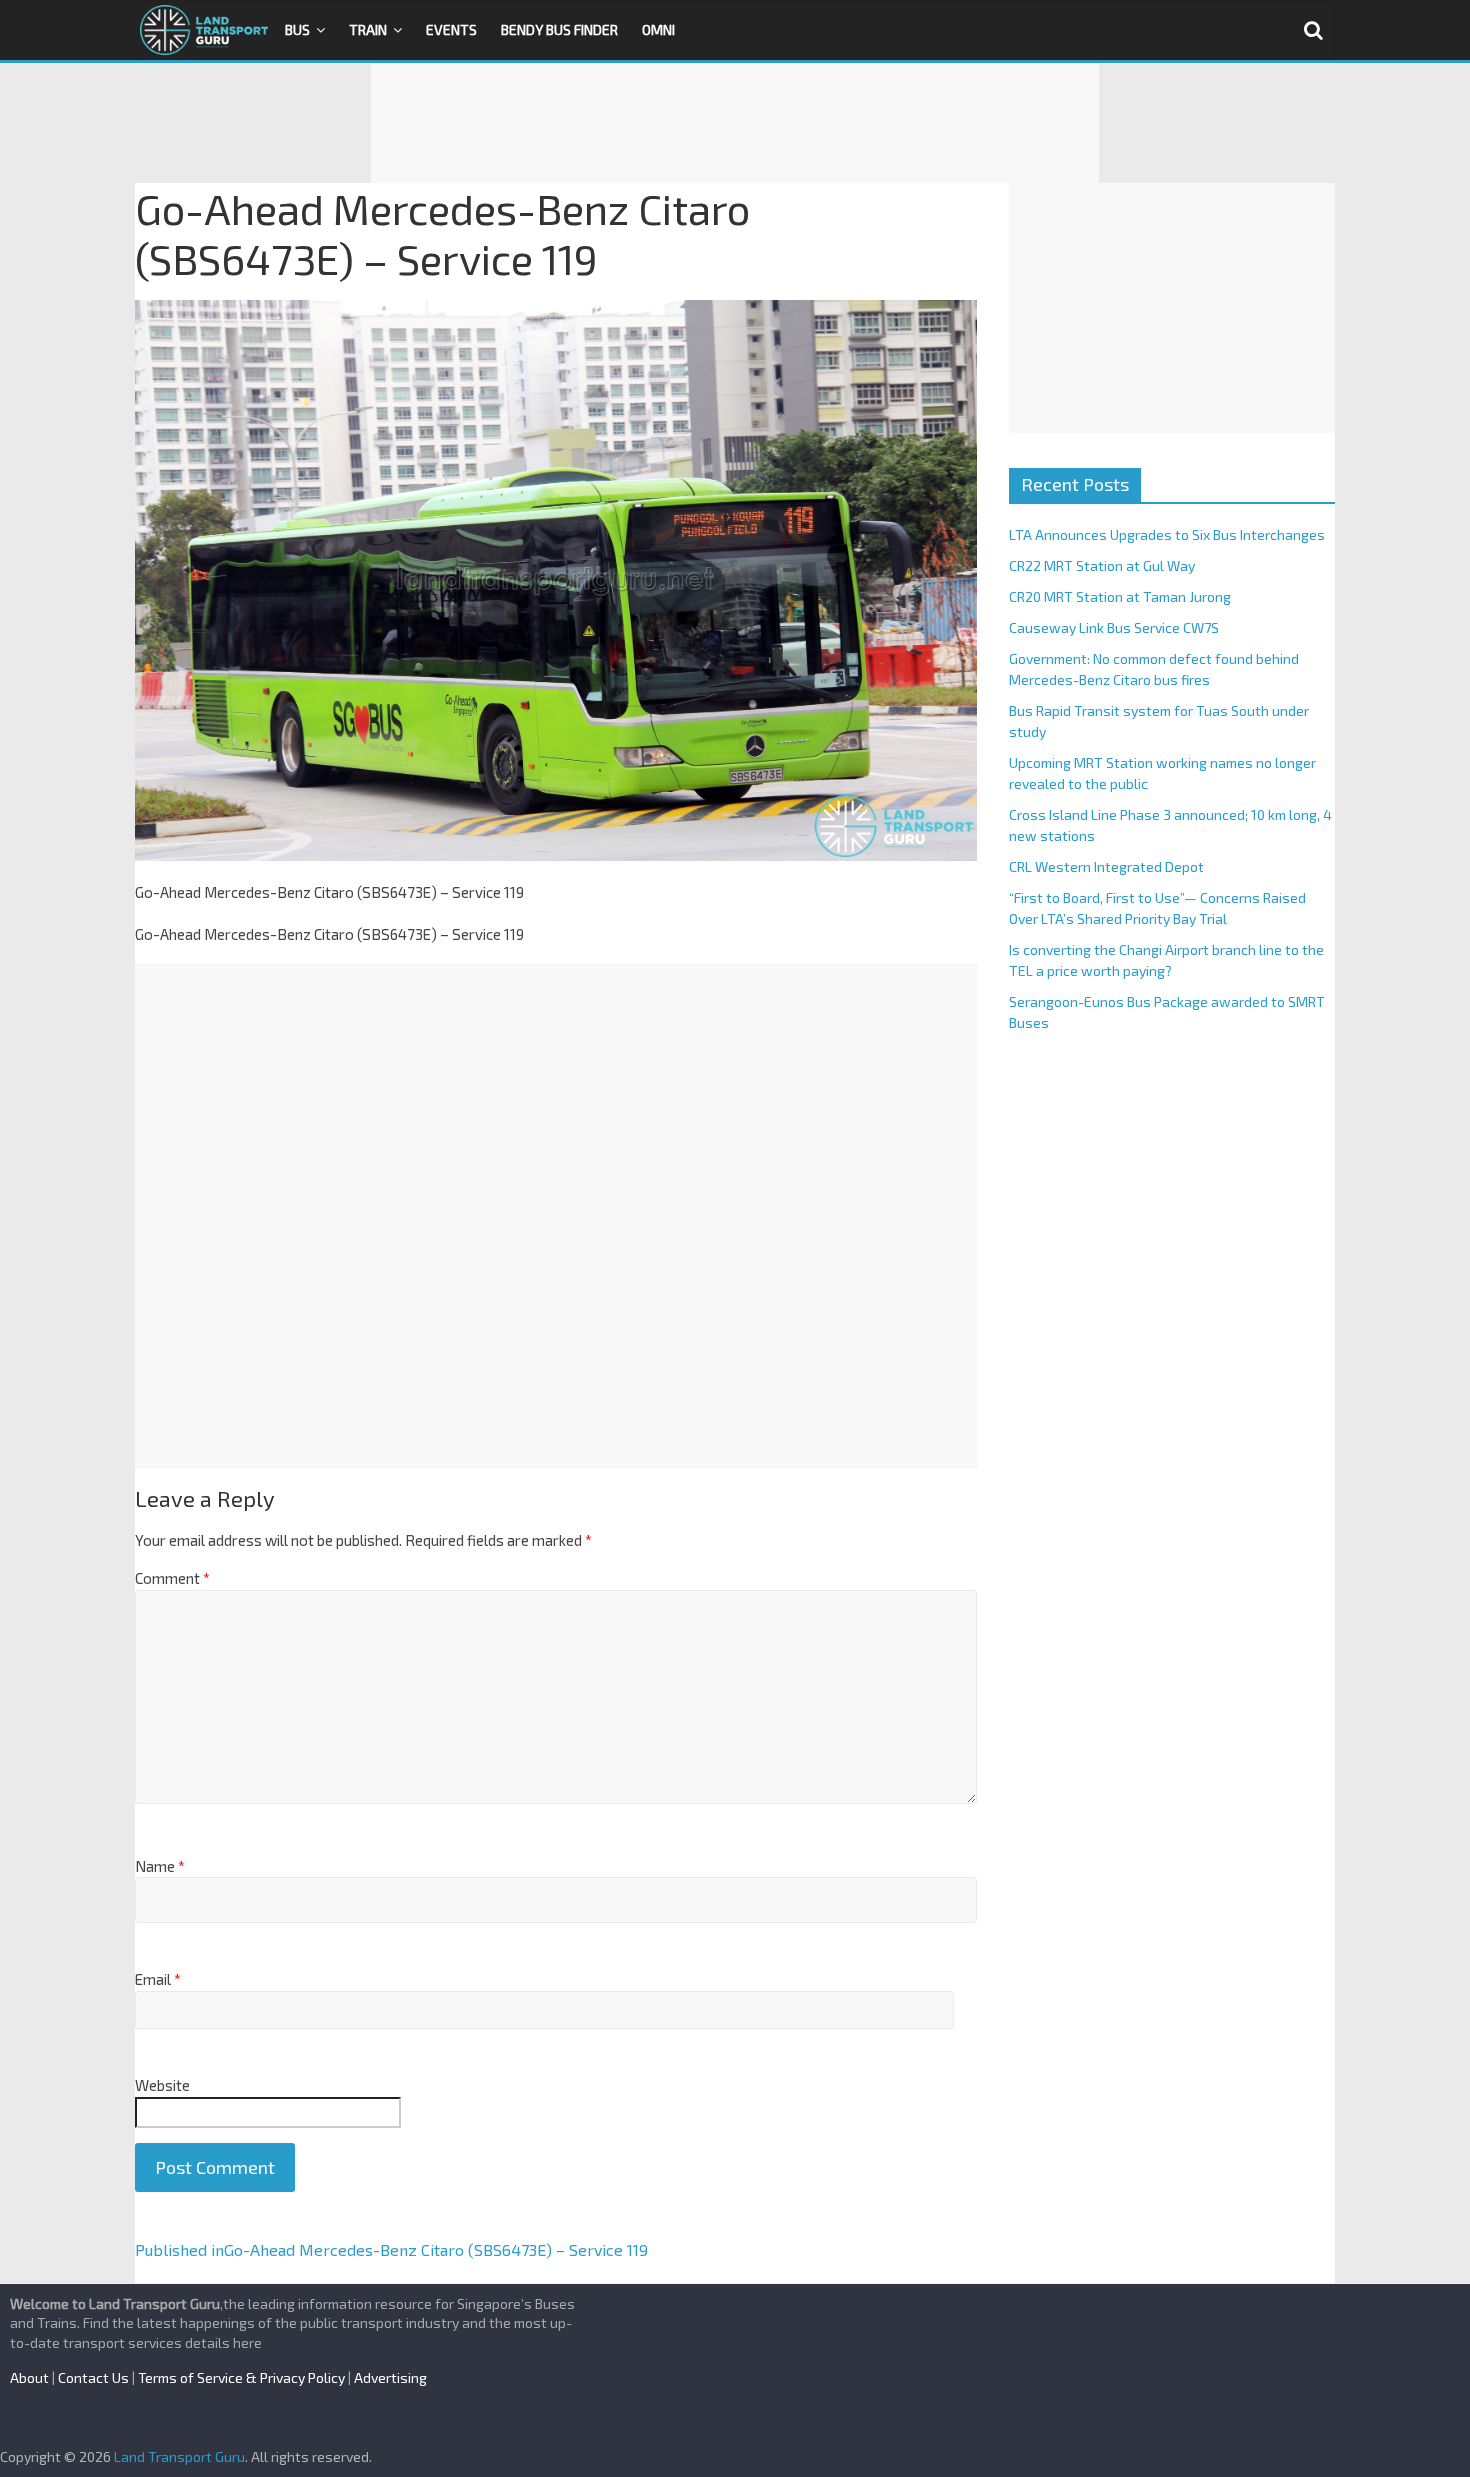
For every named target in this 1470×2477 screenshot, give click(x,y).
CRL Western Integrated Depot (1106, 866)
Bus (297, 29)
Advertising (390, 2377)
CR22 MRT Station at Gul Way (1102, 565)
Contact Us (93, 2377)
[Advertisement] (735, 123)
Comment (172, 1578)
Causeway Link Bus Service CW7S (1114, 627)
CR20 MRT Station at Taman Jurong (1120, 596)
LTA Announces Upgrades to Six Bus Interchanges (1167, 534)
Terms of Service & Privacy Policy (241, 2377)
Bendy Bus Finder (559, 29)
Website (162, 2085)
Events (451, 29)
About (29, 2377)
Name (160, 1866)
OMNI (658, 29)
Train (368, 29)
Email (158, 1979)
